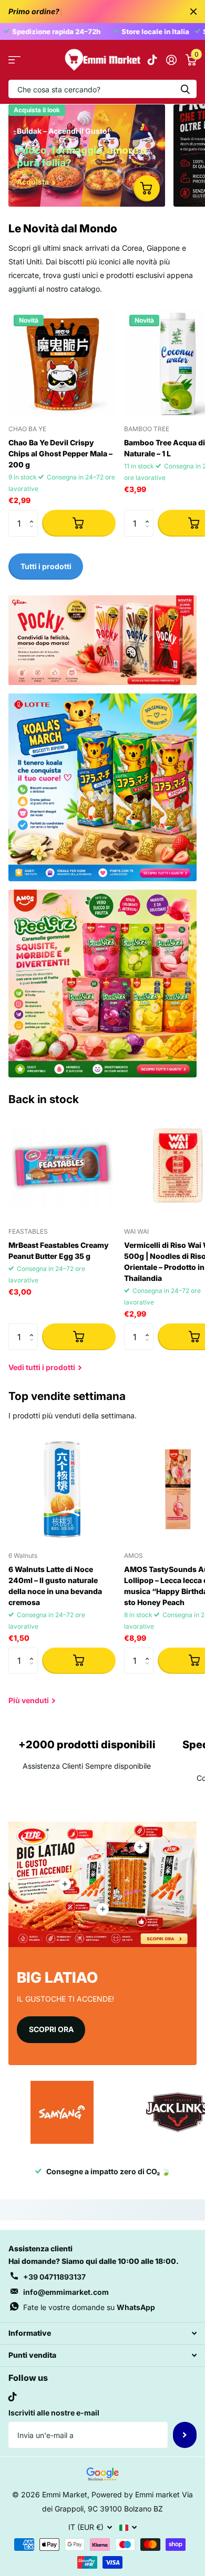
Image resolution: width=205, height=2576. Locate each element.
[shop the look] (147, 188)
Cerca (185, 89)
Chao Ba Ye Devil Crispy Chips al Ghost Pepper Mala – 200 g (60, 453)
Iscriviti (185, 2435)
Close (193, 12)
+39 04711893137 (54, 2277)
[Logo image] (62, 2112)
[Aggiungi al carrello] (79, 523)
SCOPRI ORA (51, 2029)
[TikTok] (13, 2397)
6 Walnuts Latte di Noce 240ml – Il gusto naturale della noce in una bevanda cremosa (55, 1586)
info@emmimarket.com (66, 2292)
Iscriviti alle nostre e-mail (54, 2413)
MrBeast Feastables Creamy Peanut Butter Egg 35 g (59, 1250)
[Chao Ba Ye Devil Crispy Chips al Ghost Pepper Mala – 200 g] (62, 363)
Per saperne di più (140, 1847)
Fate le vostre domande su (89, 2307)
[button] (34, 514)
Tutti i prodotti (14, 60)
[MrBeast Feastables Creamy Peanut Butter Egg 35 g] (62, 1166)
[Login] (171, 60)
